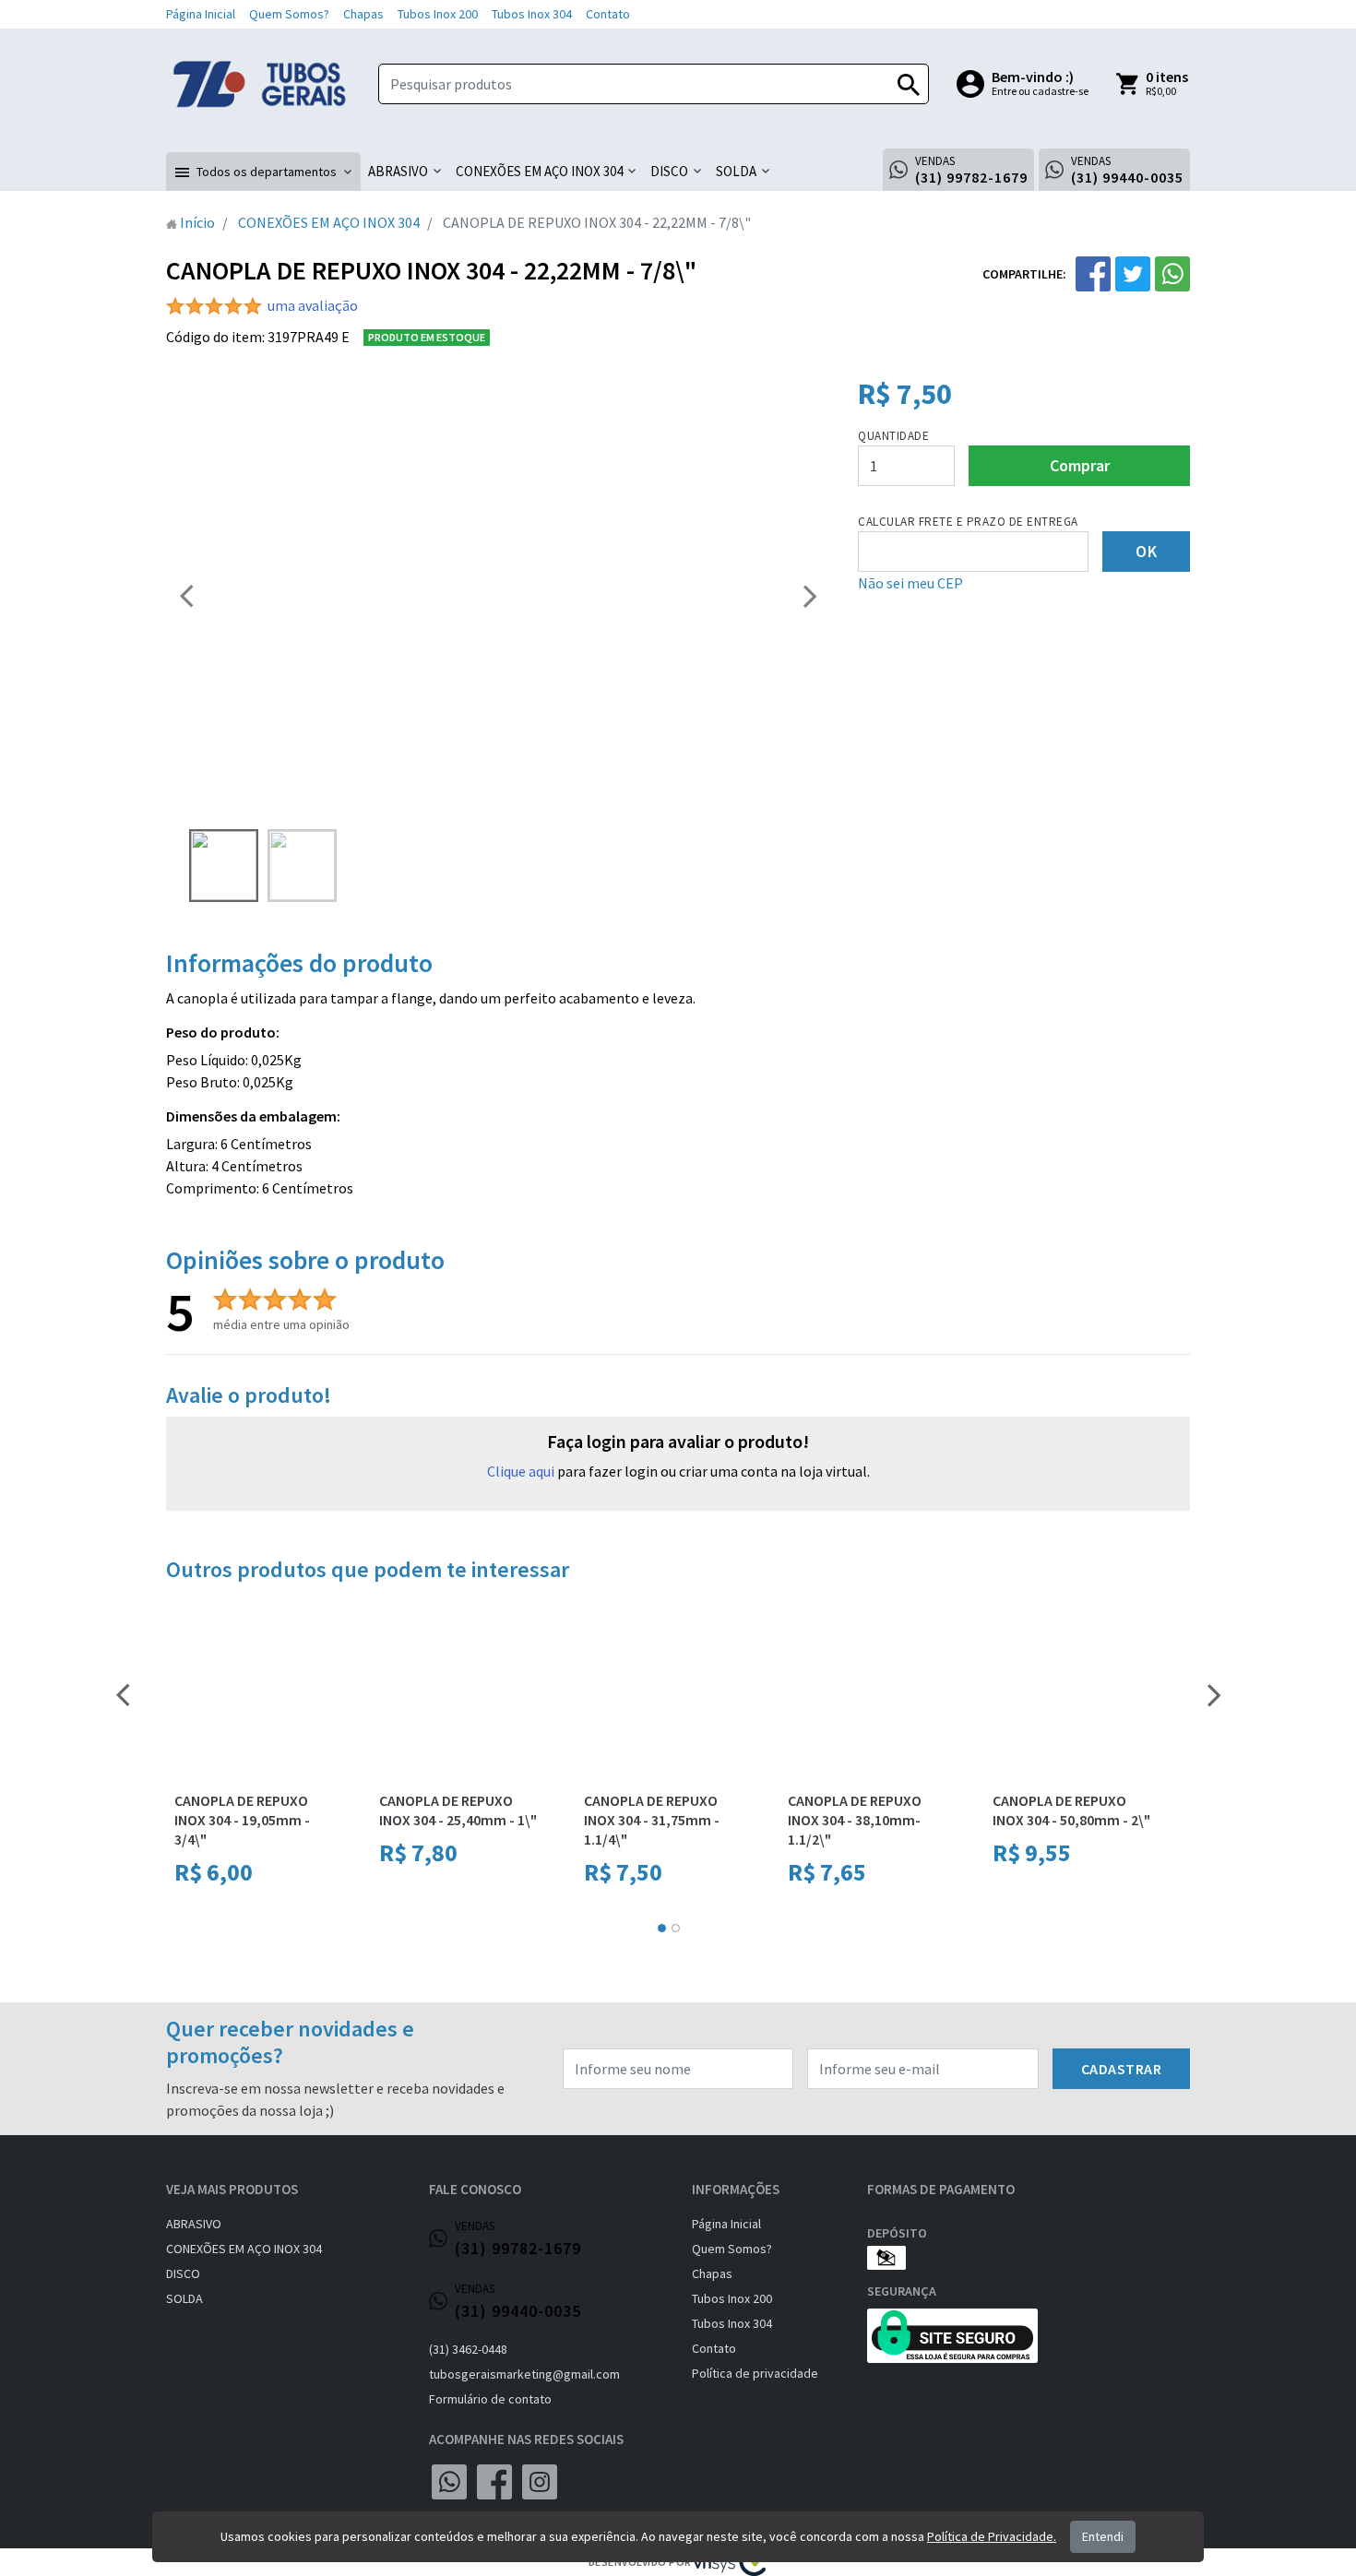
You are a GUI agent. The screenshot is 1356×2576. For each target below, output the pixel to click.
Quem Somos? (289, 14)
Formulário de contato (490, 2399)
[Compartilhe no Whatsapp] (1172, 274)
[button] (263, 172)
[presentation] (186, 595)
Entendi (1103, 2536)
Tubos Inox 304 (532, 14)
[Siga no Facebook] (494, 2482)
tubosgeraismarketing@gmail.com (524, 2374)
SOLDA (184, 2298)
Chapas (363, 14)
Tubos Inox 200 (438, 14)
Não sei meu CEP (910, 583)
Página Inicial (201, 14)
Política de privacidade (755, 2373)
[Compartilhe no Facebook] (1093, 274)
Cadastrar (1122, 2069)
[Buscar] (909, 84)
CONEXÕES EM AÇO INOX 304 (244, 2249)
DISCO (183, 2273)
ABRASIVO (194, 2224)
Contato (608, 14)
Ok (1146, 551)
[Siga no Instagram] (540, 2482)
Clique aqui (521, 1471)
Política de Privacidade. (992, 2536)
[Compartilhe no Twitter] (1133, 274)
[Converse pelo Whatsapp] (449, 2482)
